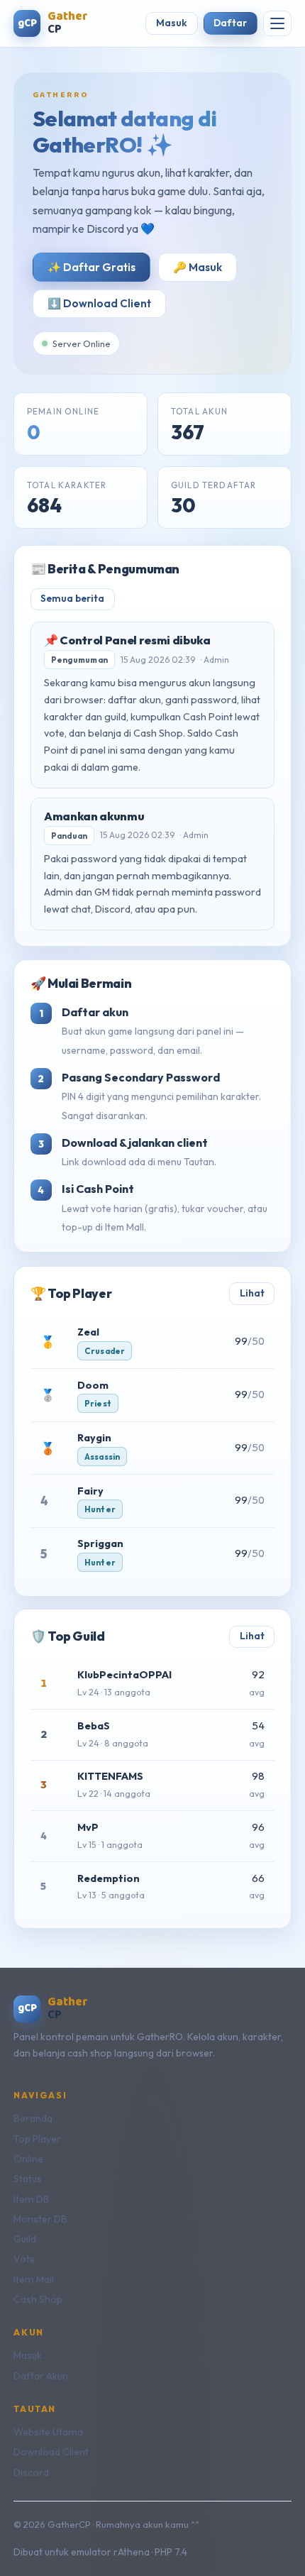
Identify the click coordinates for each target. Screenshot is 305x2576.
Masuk (172, 23)
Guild (25, 2239)
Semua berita (72, 598)
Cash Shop (38, 2299)
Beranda (33, 2118)
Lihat (252, 1293)
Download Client (51, 2452)
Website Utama (48, 2432)
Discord (31, 2472)
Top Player (37, 2139)
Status (28, 2179)
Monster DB (40, 2219)
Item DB (32, 2199)
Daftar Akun (41, 2376)
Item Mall (34, 2279)
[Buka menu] (277, 23)
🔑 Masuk (198, 267)
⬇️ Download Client (99, 303)
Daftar (230, 23)
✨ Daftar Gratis (91, 267)
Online (28, 2159)
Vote (24, 2259)
